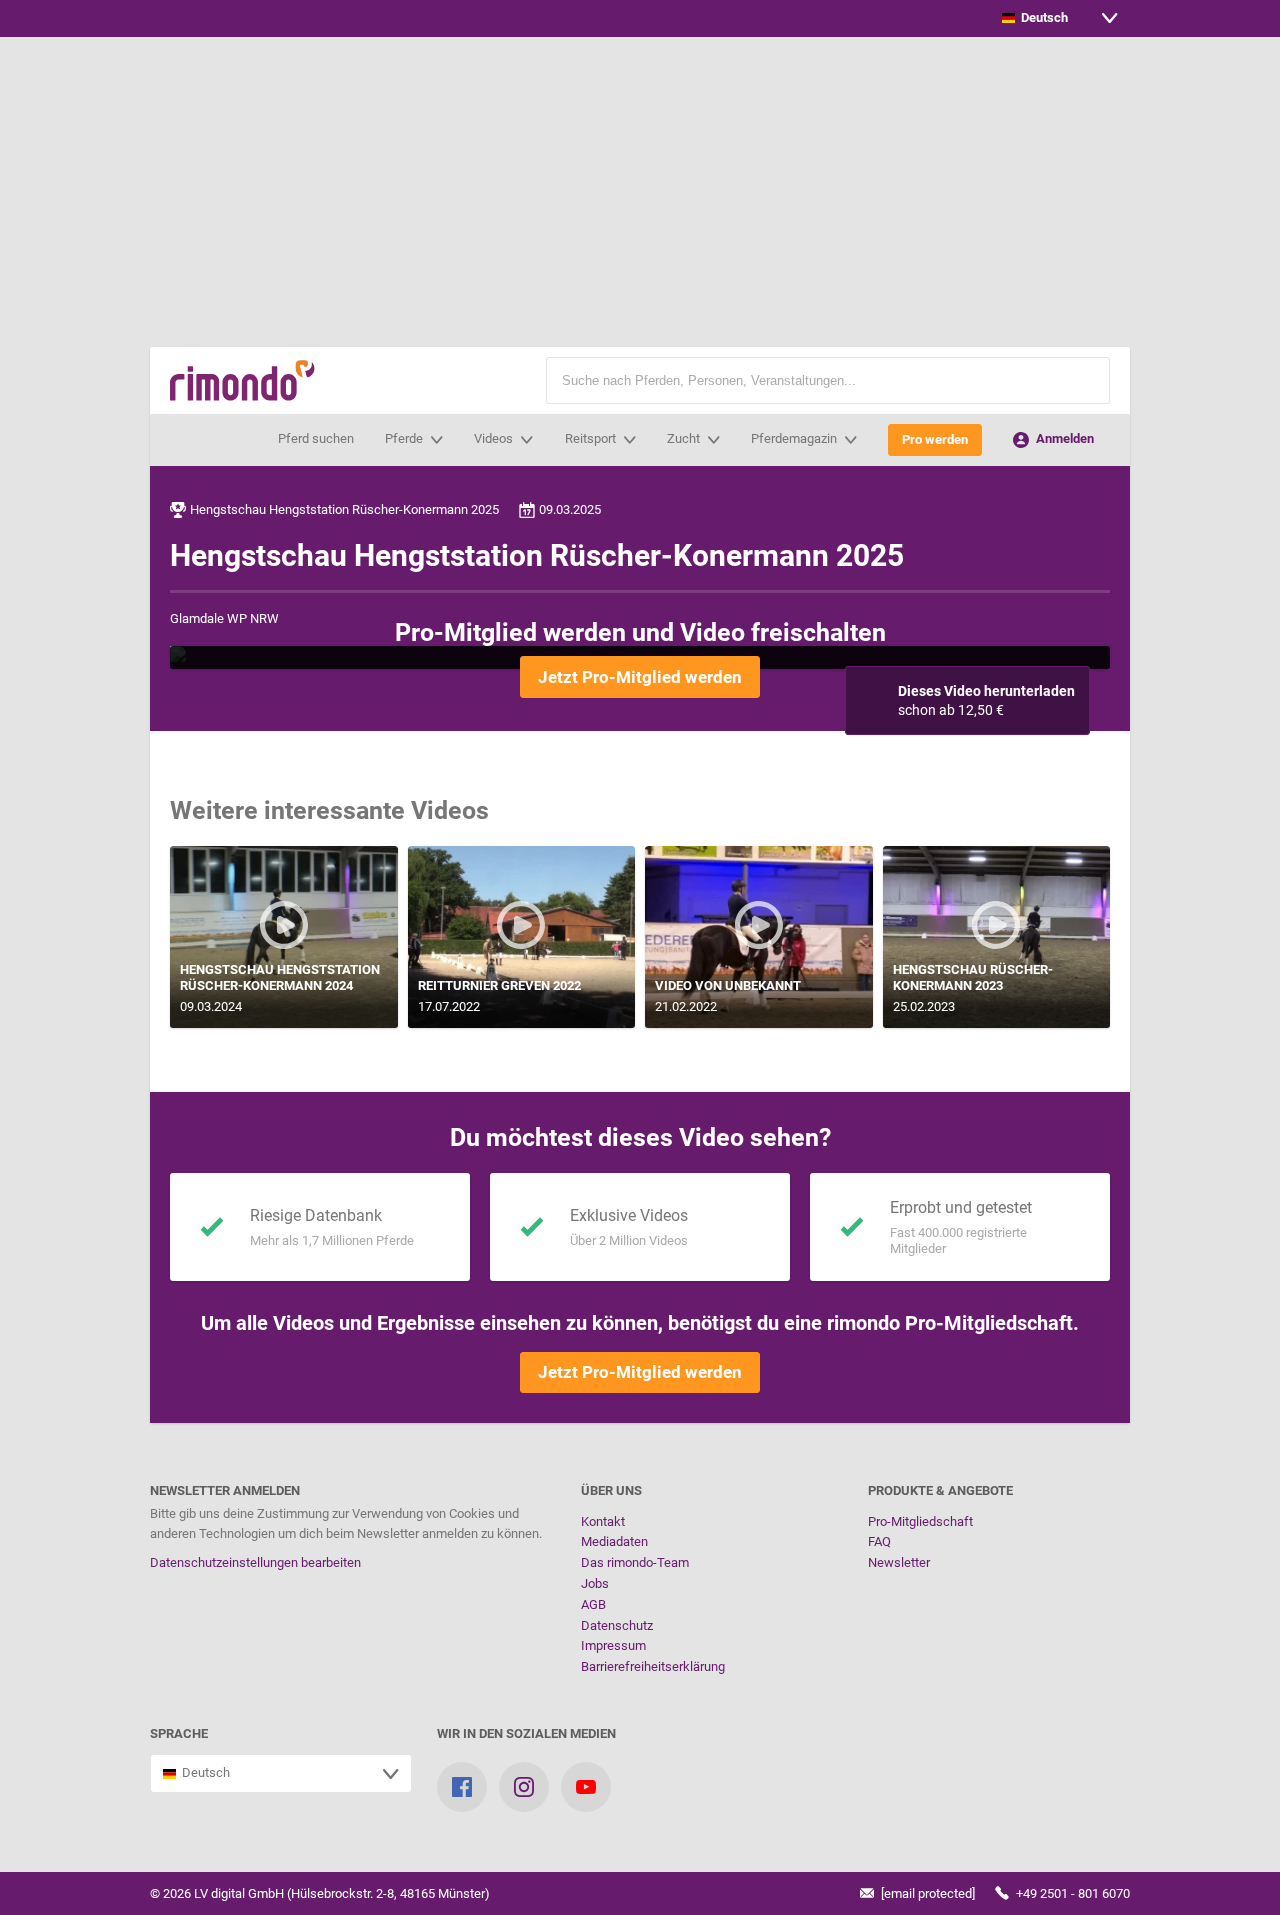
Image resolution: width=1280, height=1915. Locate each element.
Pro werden (935, 439)
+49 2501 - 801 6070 (1071, 1893)
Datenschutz (617, 1625)
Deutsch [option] (1041, 17)
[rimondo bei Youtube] (586, 1787)
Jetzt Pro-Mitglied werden (640, 677)
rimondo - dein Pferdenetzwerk (242, 380)
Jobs (595, 1583)
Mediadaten (614, 1541)
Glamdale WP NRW (224, 618)
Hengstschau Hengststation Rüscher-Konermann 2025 (344, 509)
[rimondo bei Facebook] (462, 1787)
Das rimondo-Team (635, 1562)
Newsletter (899, 1562)
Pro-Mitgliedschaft (920, 1521)
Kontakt (603, 1521)
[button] (1085, 380)
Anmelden (1063, 438)
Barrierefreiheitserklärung (653, 1666)
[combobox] (1060, 18)
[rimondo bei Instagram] (524, 1787)
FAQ (879, 1541)
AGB (593, 1604)
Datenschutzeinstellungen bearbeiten (255, 1562)
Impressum (613, 1645)
